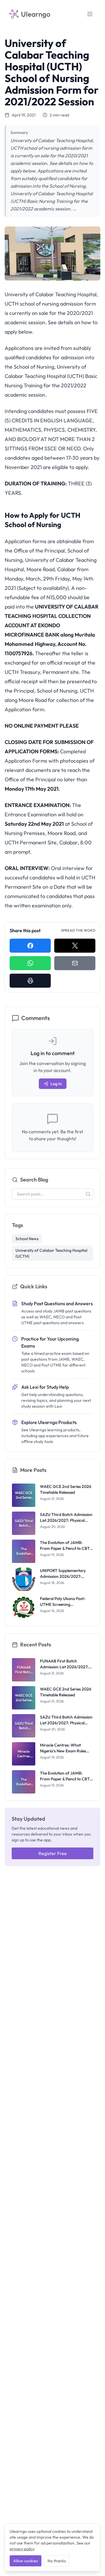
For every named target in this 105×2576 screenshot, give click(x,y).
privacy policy (22, 2549)
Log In (56, 1084)
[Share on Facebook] (30, 946)
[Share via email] (75, 963)
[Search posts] (88, 1194)
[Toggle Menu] (90, 14)
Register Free (53, 1853)
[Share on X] (75, 946)
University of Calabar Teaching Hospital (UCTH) (51, 1253)
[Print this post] (30, 981)
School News (27, 1239)
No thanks (57, 2561)
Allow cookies (26, 2561)
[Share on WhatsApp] (30, 963)
